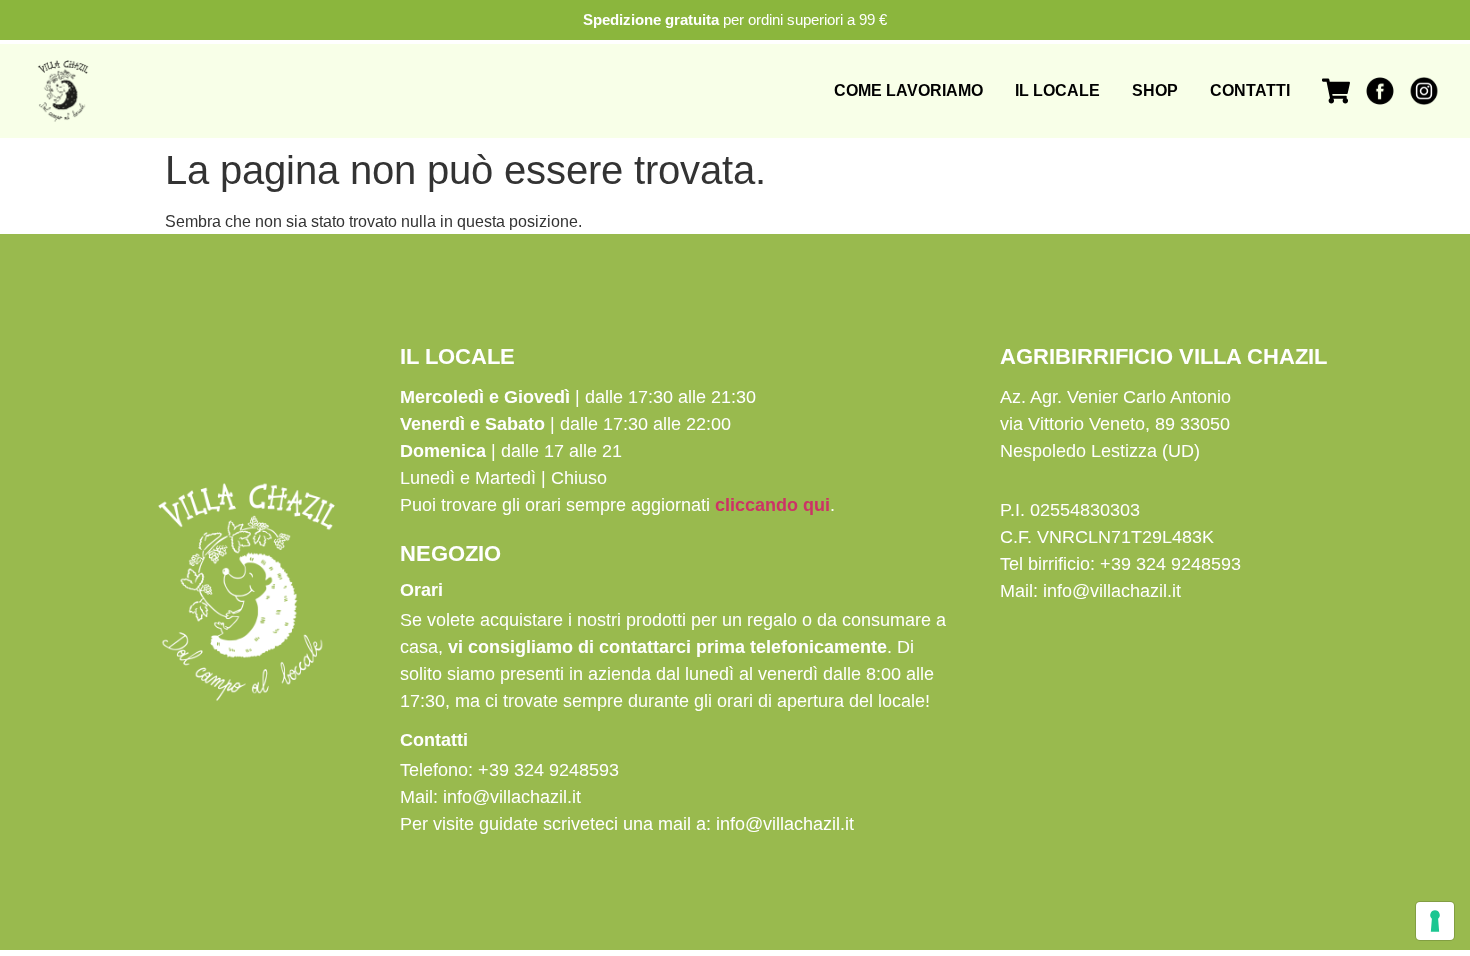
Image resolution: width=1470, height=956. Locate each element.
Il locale (1057, 90)
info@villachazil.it (512, 797)
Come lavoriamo (908, 90)
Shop (1155, 90)
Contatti (1250, 90)
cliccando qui (772, 505)
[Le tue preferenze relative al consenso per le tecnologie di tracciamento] (1435, 921)
